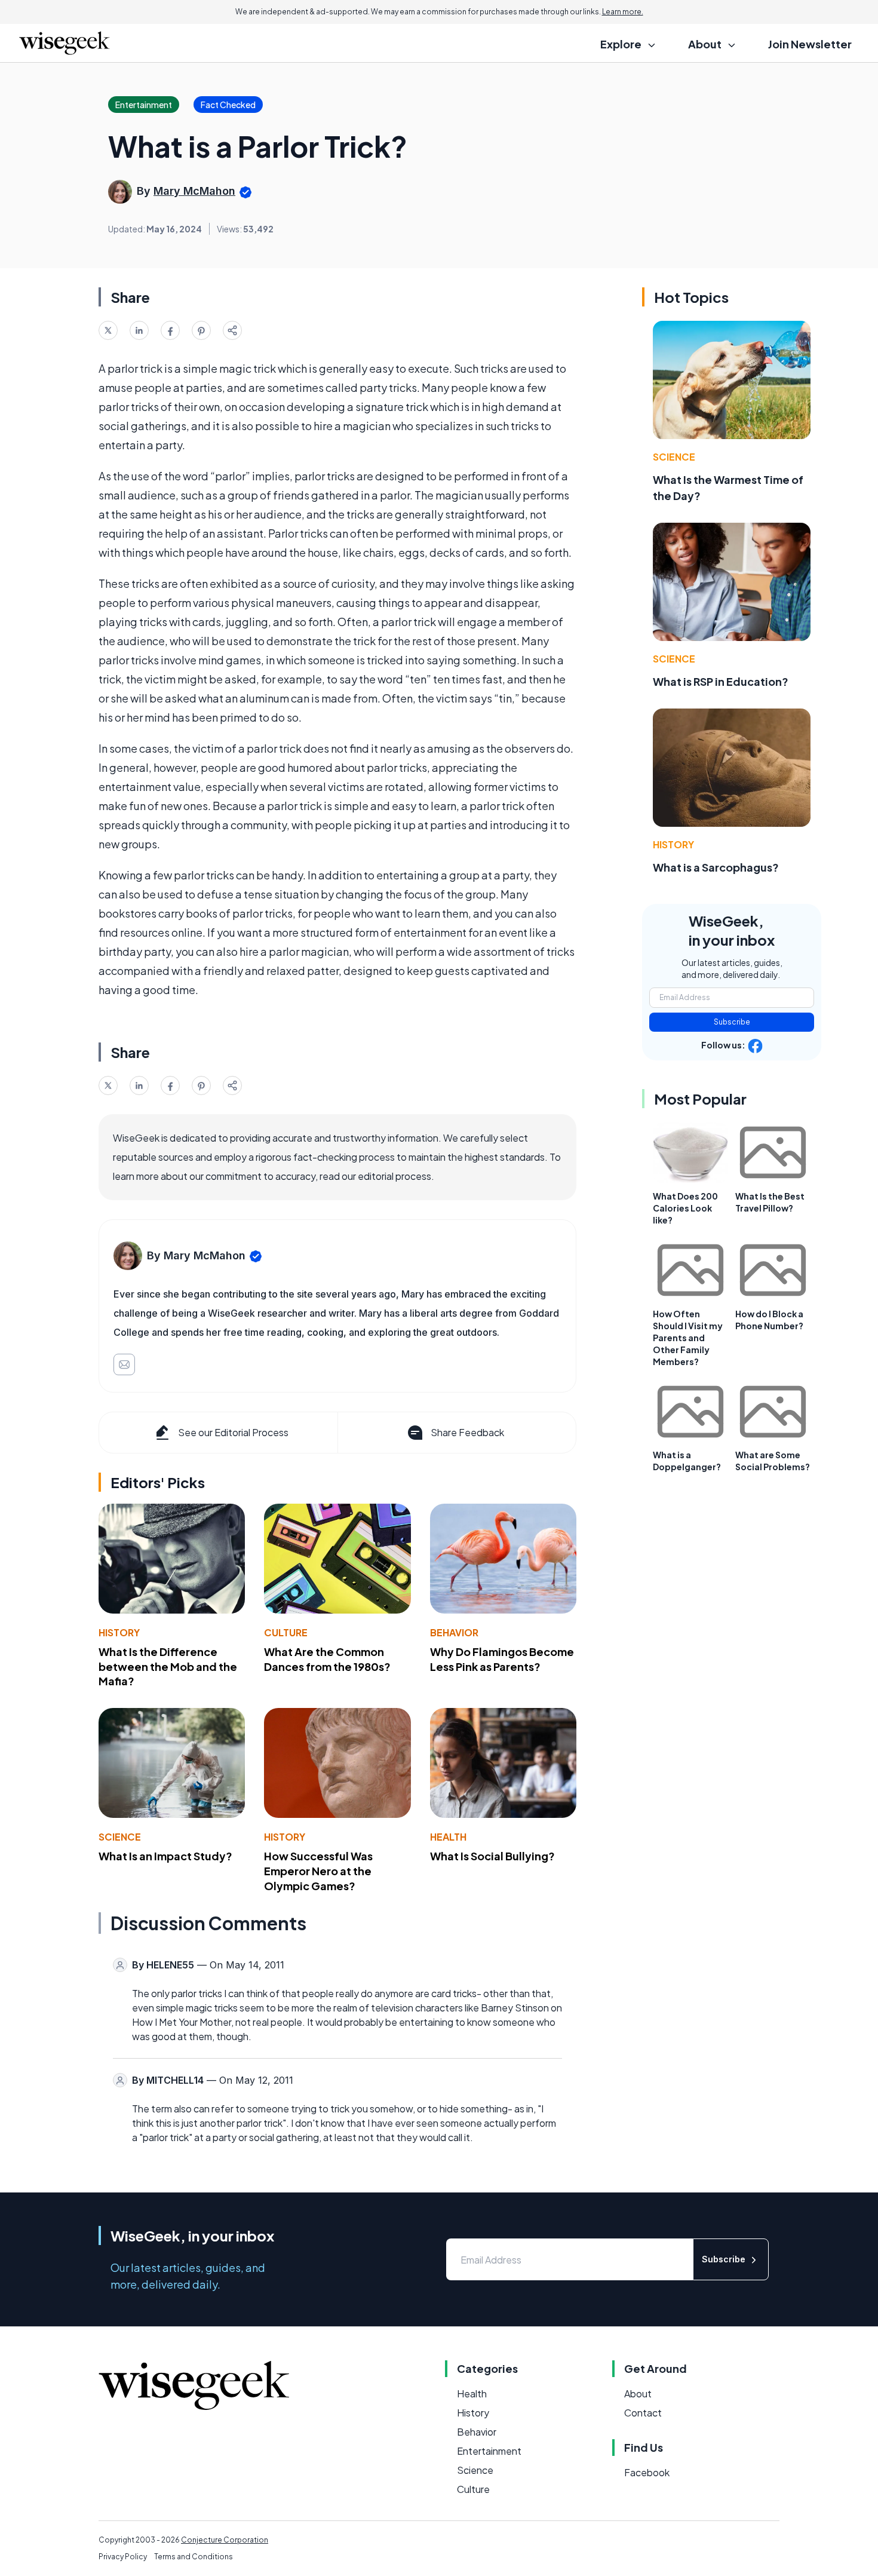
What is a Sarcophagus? (716, 867)
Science (120, 1837)
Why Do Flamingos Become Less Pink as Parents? (502, 1659)
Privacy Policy (123, 2557)
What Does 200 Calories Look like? (685, 1208)
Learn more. (623, 12)
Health (448, 1837)
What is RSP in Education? (721, 681)
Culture (286, 1632)
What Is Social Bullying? (492, 1856)
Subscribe (732, 1022)
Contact (643, 2413)
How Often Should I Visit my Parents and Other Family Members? (688, 1338)
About (638, 2393)
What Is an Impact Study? (165, 1856)
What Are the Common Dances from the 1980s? (327, 1659)
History (119, 1632)
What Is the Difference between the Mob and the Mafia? (168, 1666)
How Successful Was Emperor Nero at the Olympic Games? (318, 1871)
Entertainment (489, 2451)
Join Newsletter (810, 44)
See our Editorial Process (233, 1432)
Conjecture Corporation (225, 2540)
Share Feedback (467, 1432)
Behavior (454, 1632)
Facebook (647, 2472)
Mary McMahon (194, 191)
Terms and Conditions (194, 2557)
